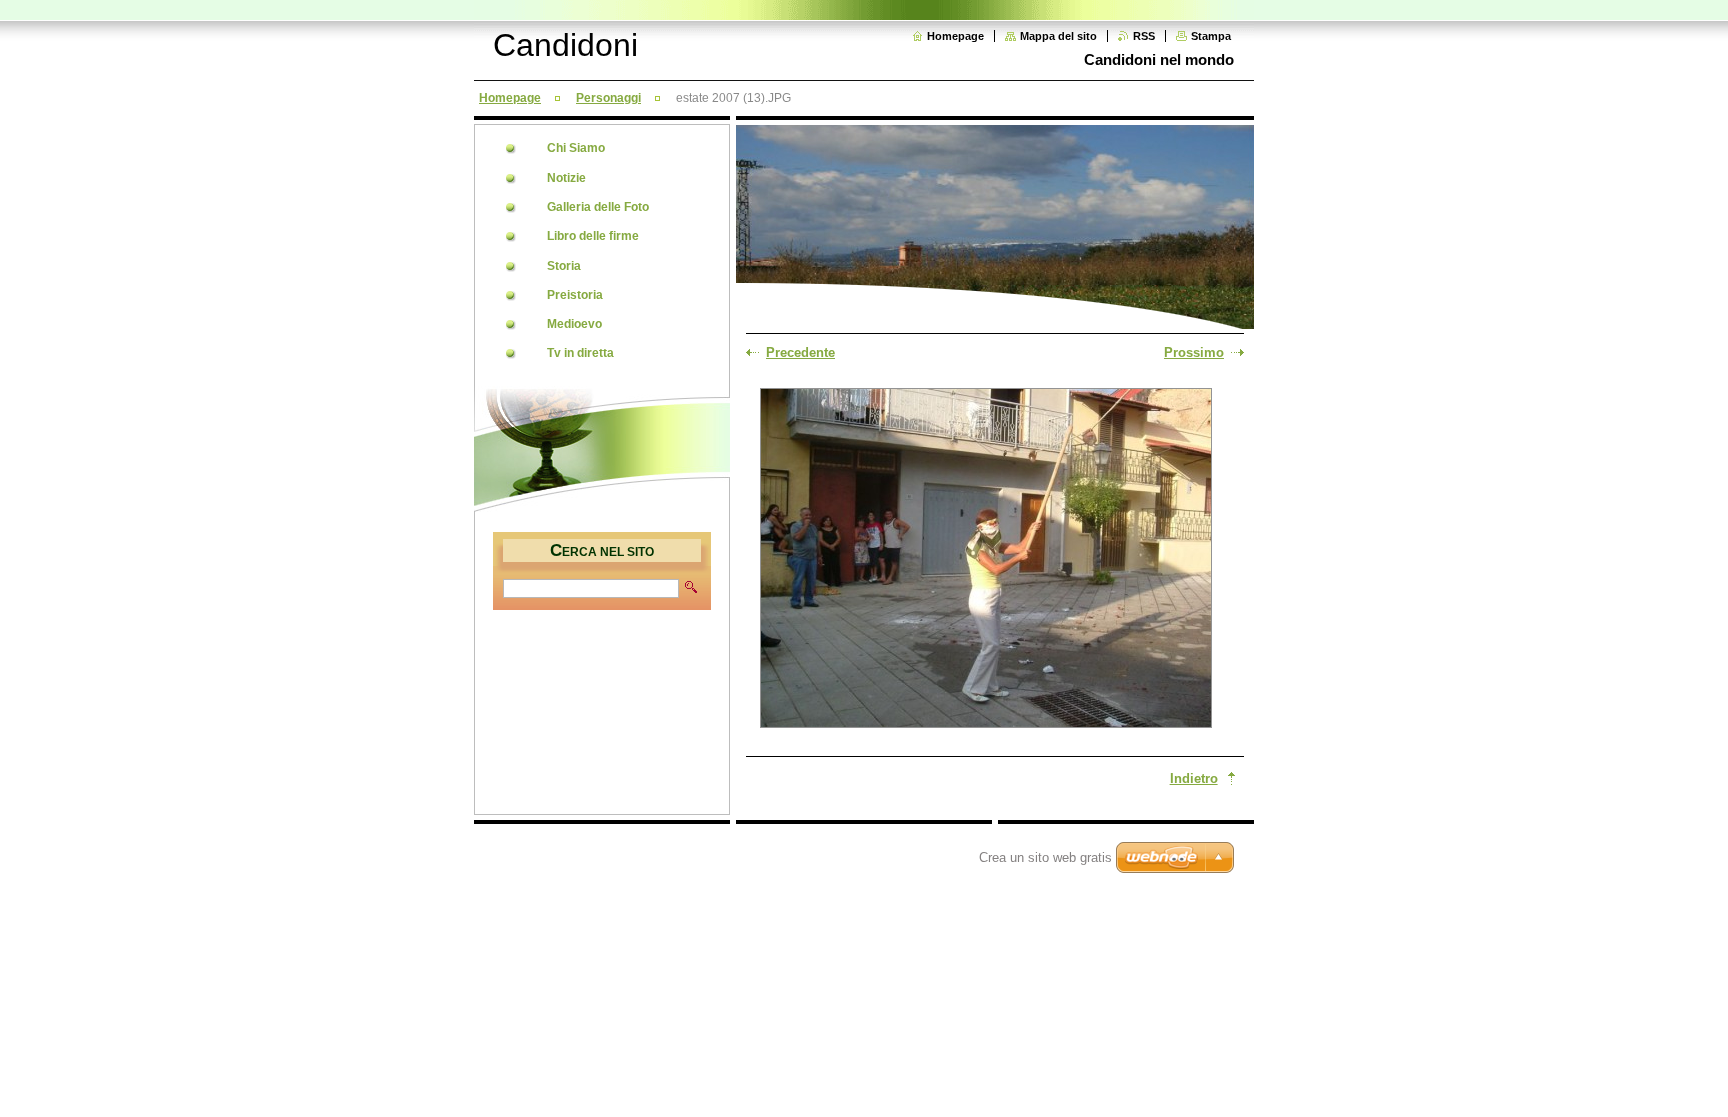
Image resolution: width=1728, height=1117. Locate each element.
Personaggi (608, 98)
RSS (1144, 36)
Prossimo (1194, 352)
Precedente (800, 352)
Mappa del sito (1058, 36)
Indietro (1194, 778)
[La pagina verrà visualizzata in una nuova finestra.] (986, 560)
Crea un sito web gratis (1045, 857)
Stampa (1211, 36)
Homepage (955, 36)
